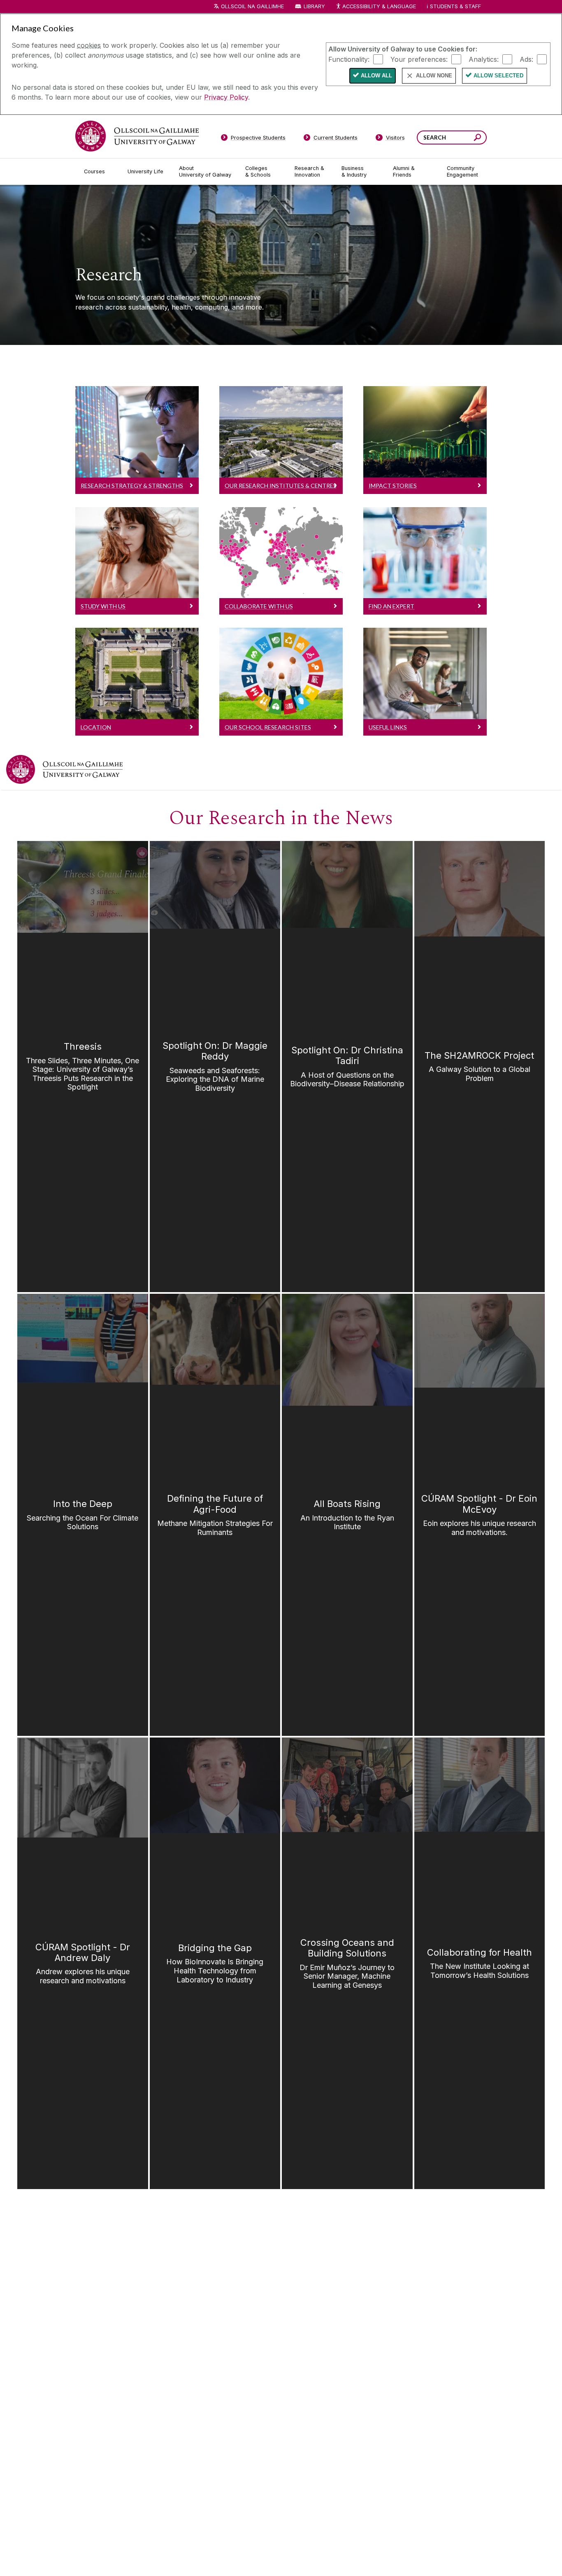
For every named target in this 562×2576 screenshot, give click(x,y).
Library (314, 6)
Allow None (434, 76)
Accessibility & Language (379, 6)
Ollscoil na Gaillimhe (252, 6)
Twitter (549, 769)
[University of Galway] (137, 136)
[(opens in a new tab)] (64, 769)
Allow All (376, 76)
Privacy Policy (226, 97)
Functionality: (349, 59)
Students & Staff (455, 6)
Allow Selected (498, 76)
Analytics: (484, 59)
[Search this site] (477, 139)
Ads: (526, 59)
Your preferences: (419, 59)
